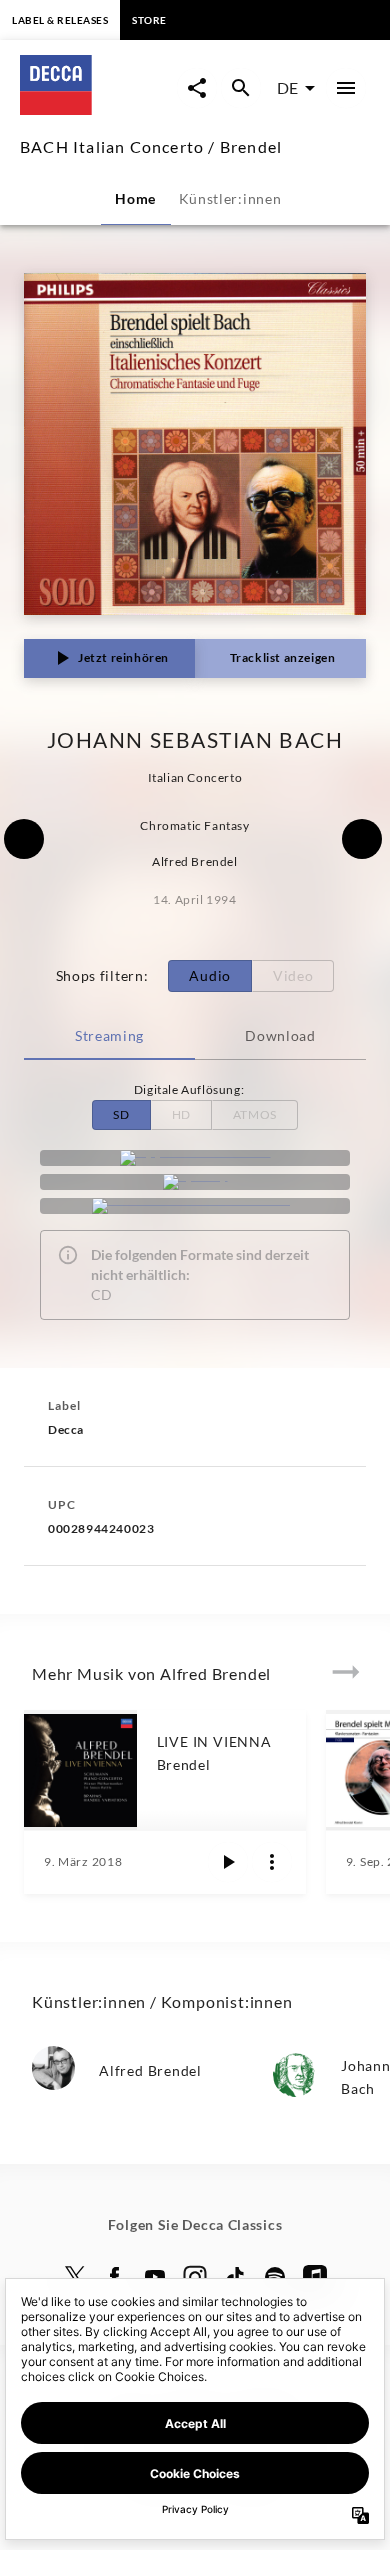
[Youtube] (155, 2277)
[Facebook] (115, 2277)
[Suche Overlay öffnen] (241, 88)
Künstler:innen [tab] (230, 198)
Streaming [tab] (109, 1035)
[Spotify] (195, 1182)
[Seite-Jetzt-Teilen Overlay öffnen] (197, 88)
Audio (210, 975)
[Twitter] (75, 2277)
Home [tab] (135, 198)
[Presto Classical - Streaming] (195, 1206)
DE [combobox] (287, 87)
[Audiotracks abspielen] (228, 1862)
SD (121, 1114)
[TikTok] (235, 2277)
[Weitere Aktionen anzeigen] (272, 1862)
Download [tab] (280, 1035)
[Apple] (315, 2277)
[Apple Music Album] (195, 1158)
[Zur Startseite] (98, 108)
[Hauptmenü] (346, 88)
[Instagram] (195, 2277)
